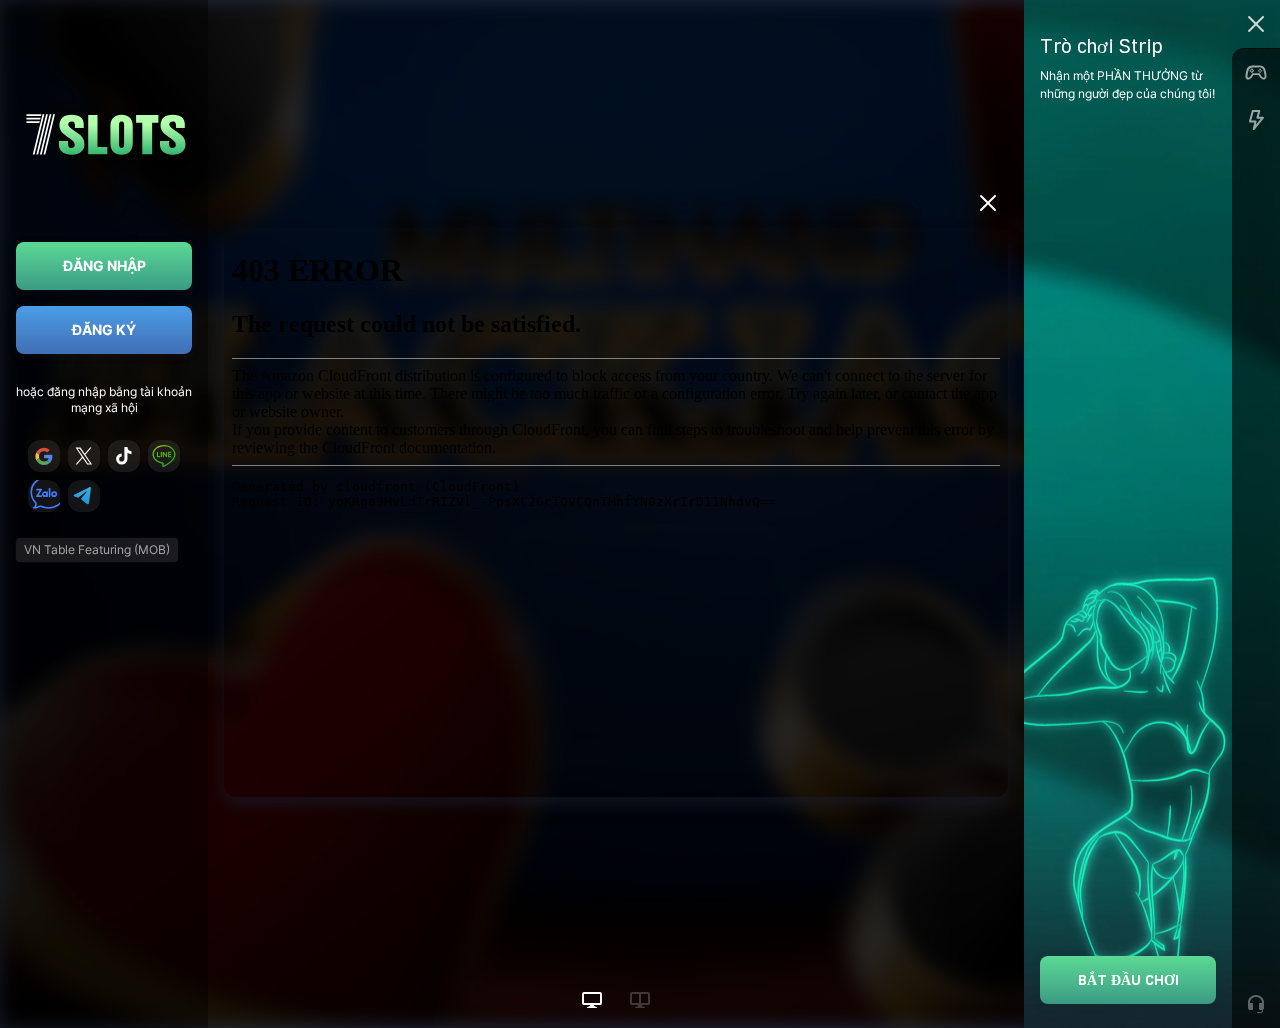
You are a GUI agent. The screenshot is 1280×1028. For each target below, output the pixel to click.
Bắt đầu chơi (1128, 979)
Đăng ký (104, 329)
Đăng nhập (104, 265)
